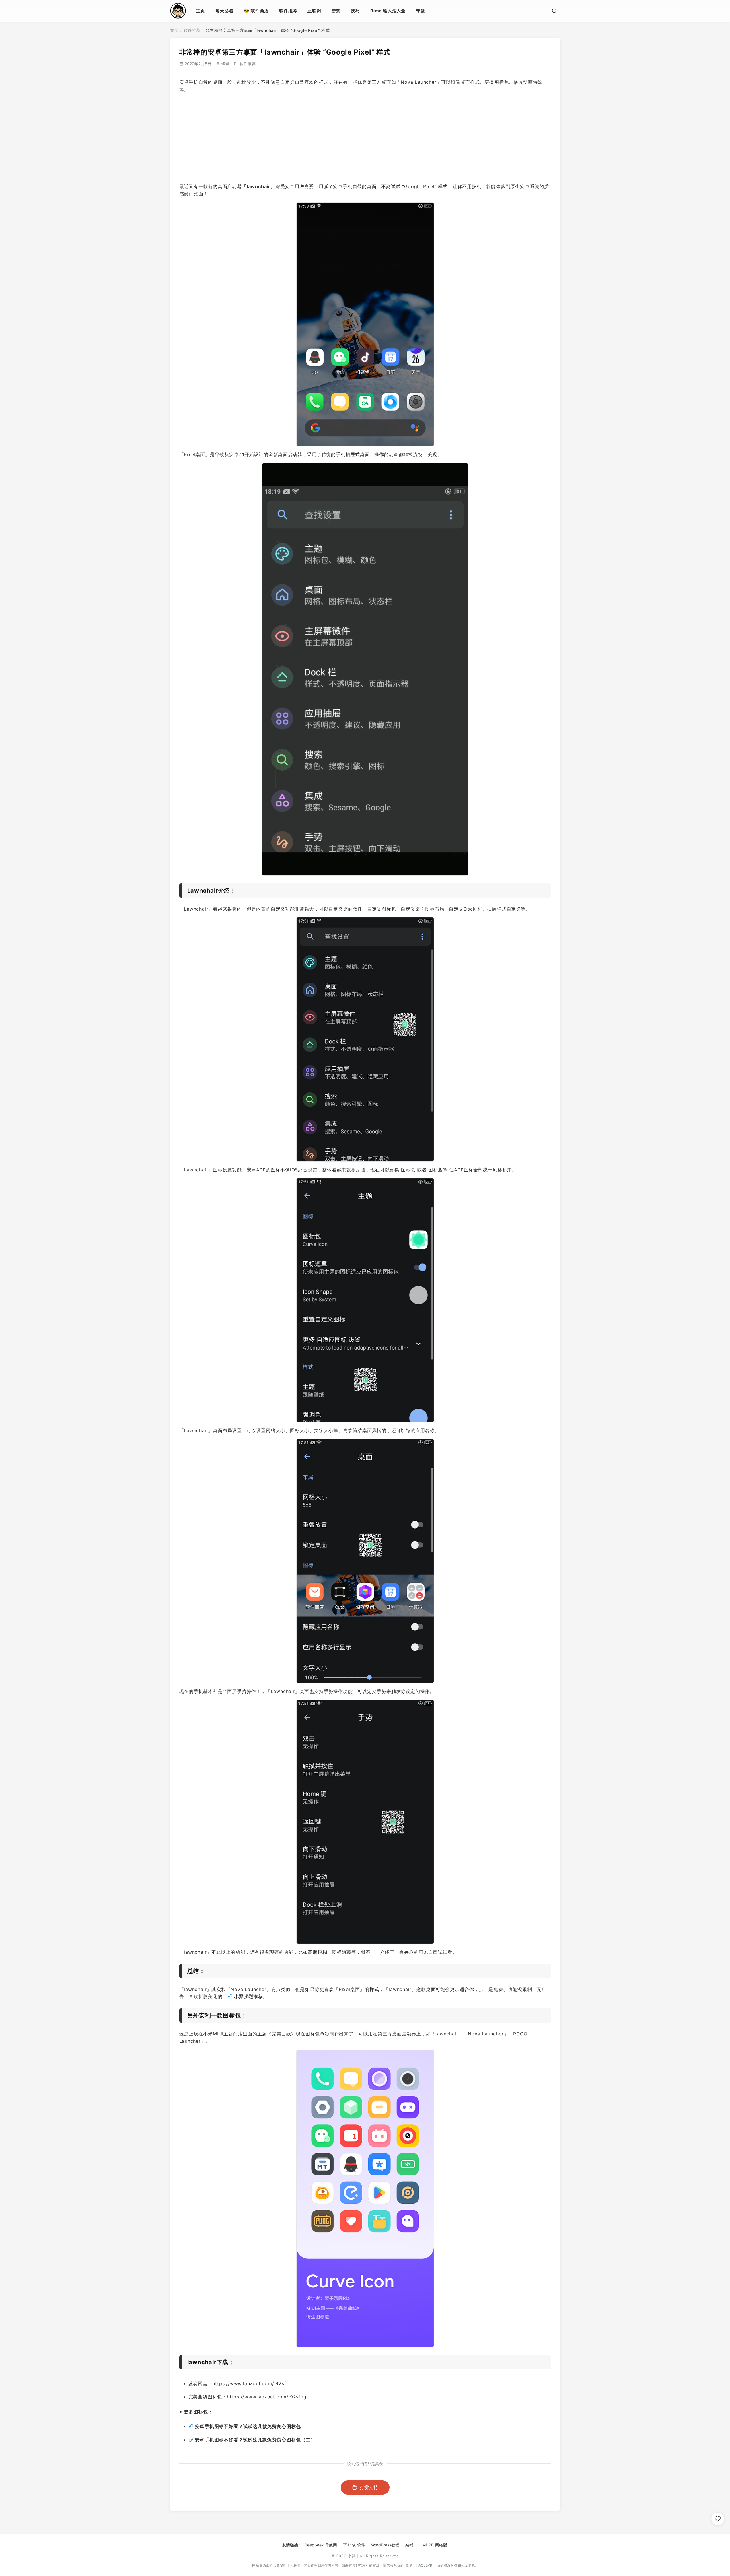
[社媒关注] (718, 2519)
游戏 (336, 11)
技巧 (355, 11)
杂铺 (409, 2545)
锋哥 (225, 64)
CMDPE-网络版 (433, 2545)
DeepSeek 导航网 (321, 2545)
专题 (421, 11)
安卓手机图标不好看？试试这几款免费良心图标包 (248, 2426)
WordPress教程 (385, 2545)
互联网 (314, 11)
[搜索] (554, 11)
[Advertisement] (365, 138)
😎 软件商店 (256, 11)
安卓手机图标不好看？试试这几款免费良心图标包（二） (255, 2440)
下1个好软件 (354, 2545)
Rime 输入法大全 (388, 11)
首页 (174, 30)
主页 (201, 11)
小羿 (239, 1996)
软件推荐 (288, 11)
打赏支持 (369, 2487)
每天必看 (224, 11)
